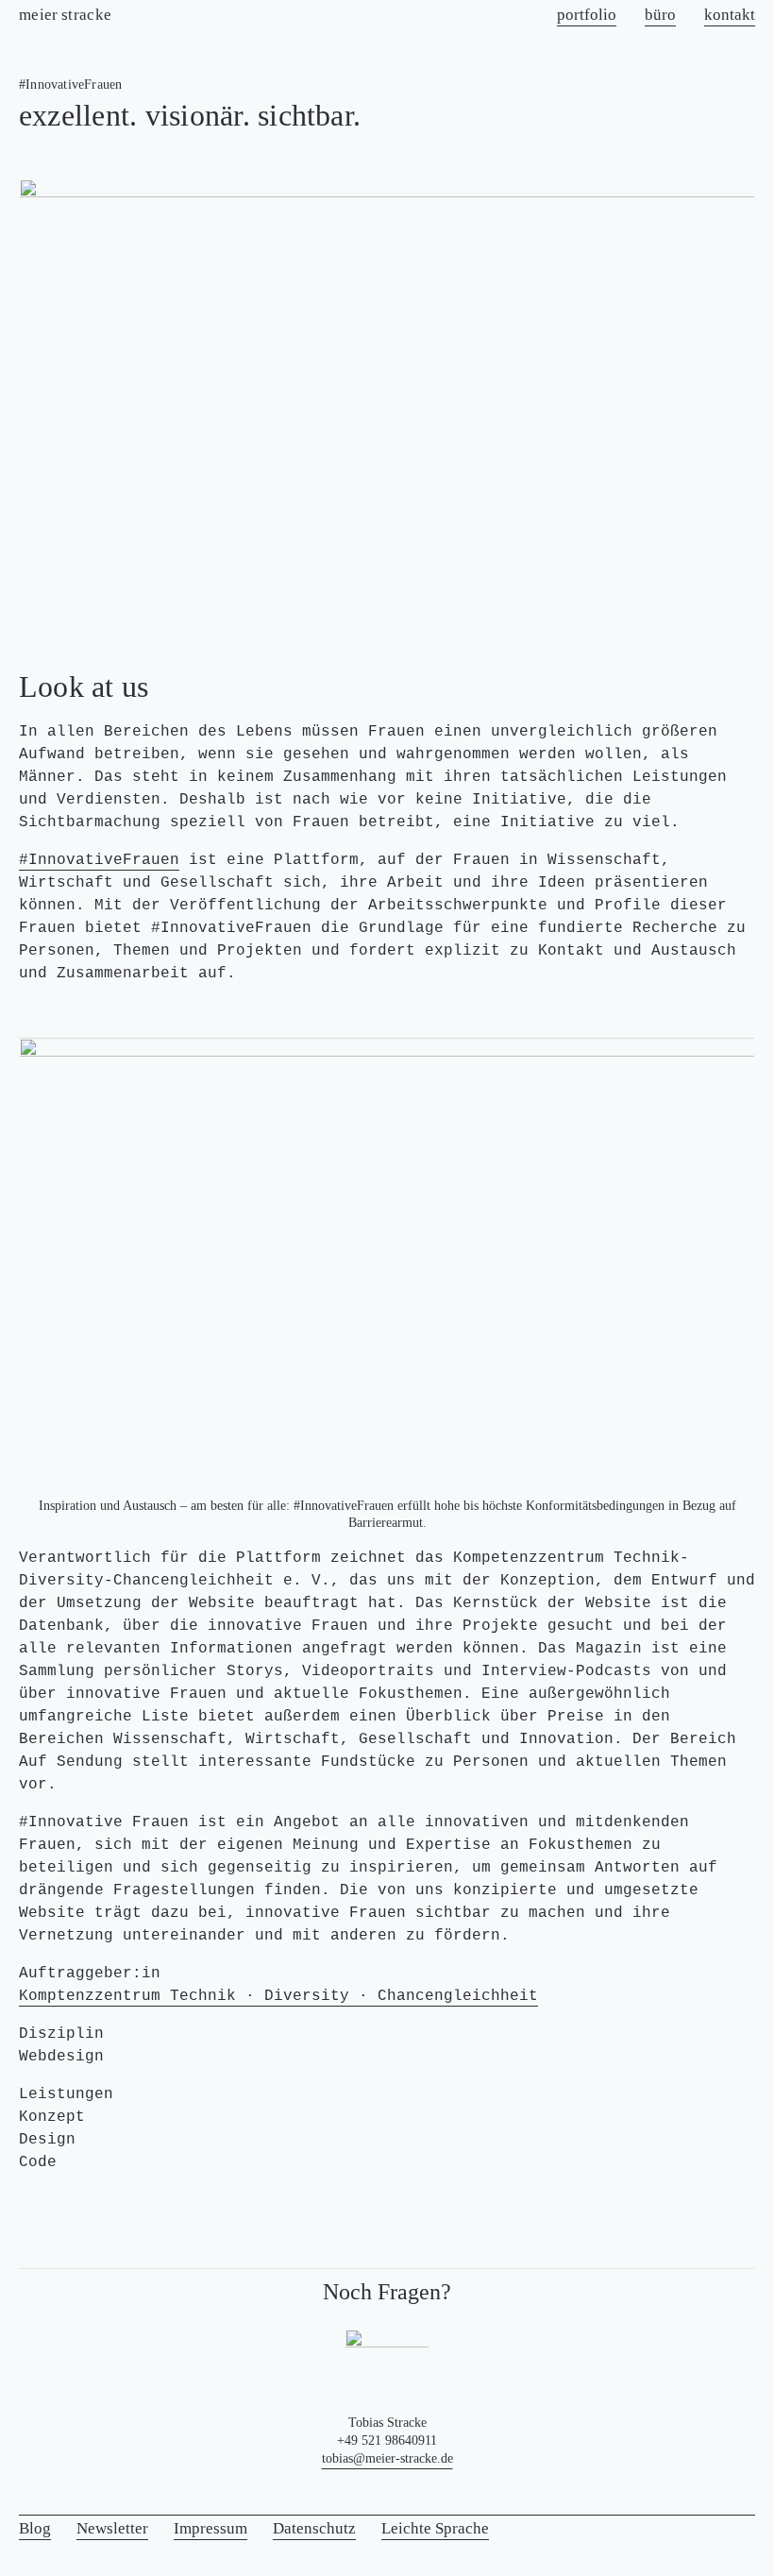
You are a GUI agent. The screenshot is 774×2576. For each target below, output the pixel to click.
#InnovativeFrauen (99, 860)
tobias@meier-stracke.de (387, 2458)
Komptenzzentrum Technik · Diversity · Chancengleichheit (278, 1996)
